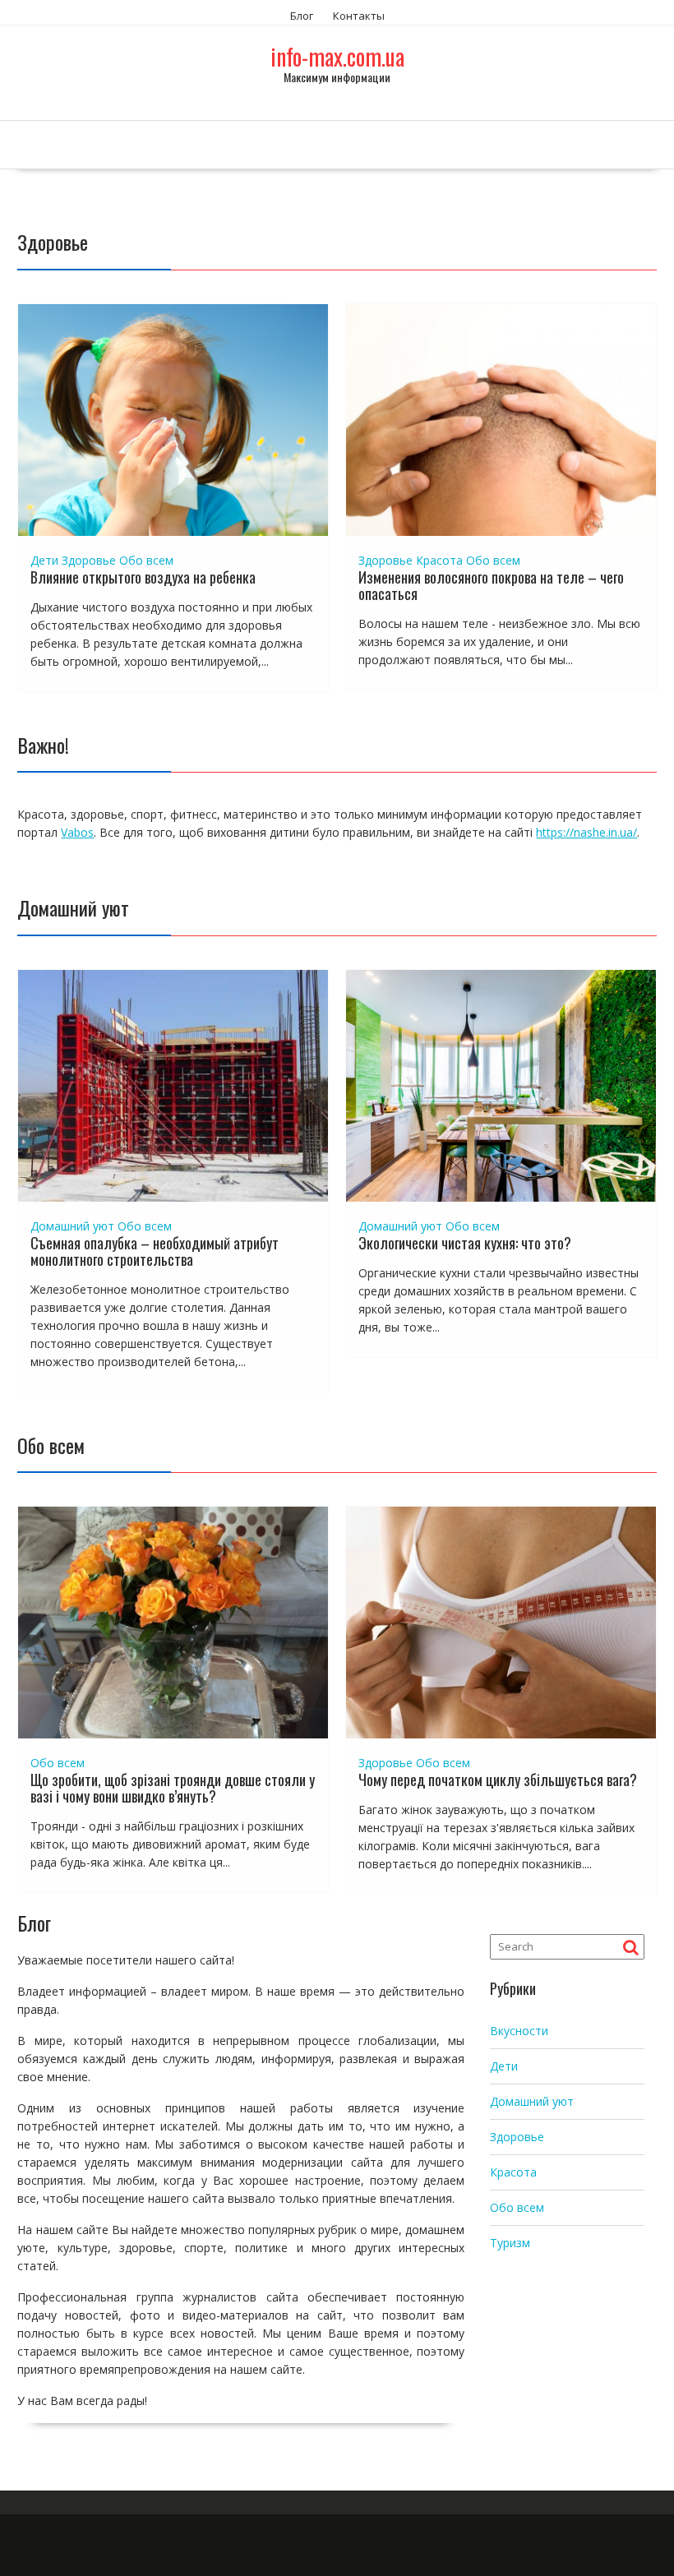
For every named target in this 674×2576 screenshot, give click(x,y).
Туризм (510, 2243)
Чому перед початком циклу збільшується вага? (498, 1780)
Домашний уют (72, 1226)
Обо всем (146, 560)
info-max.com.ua (337, 56)
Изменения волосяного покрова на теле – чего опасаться (491, 585)
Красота (439, 560)
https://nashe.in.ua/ (586, 832)
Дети (44, 560)
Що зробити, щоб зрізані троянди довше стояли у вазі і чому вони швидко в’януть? (173, 1788)
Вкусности (519, 2031)
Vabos (77, 832)
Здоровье (89, 560)
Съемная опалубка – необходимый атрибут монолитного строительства (155, 1251)
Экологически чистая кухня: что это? (465, 1243)
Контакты (359, 16)
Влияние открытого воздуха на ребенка (143, 577)
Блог (302, 16)
